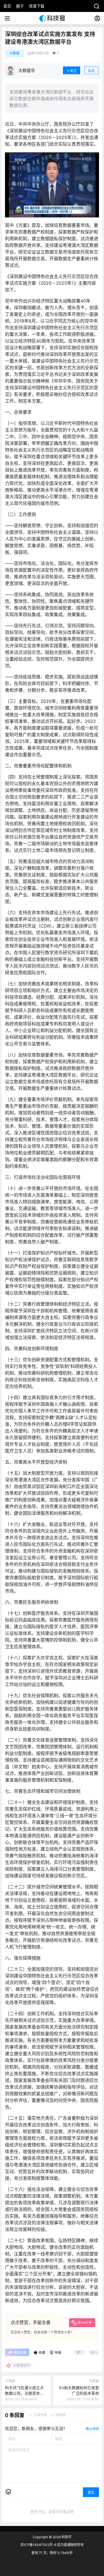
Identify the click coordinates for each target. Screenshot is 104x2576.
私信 (92, 71)
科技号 (66, 2537)
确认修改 (92, 2429)
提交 (91, 2492)
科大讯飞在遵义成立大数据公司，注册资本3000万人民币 (24, 2393)
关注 (73, 71)
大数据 (14, 53)
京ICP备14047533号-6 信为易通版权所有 (52, 2545)
